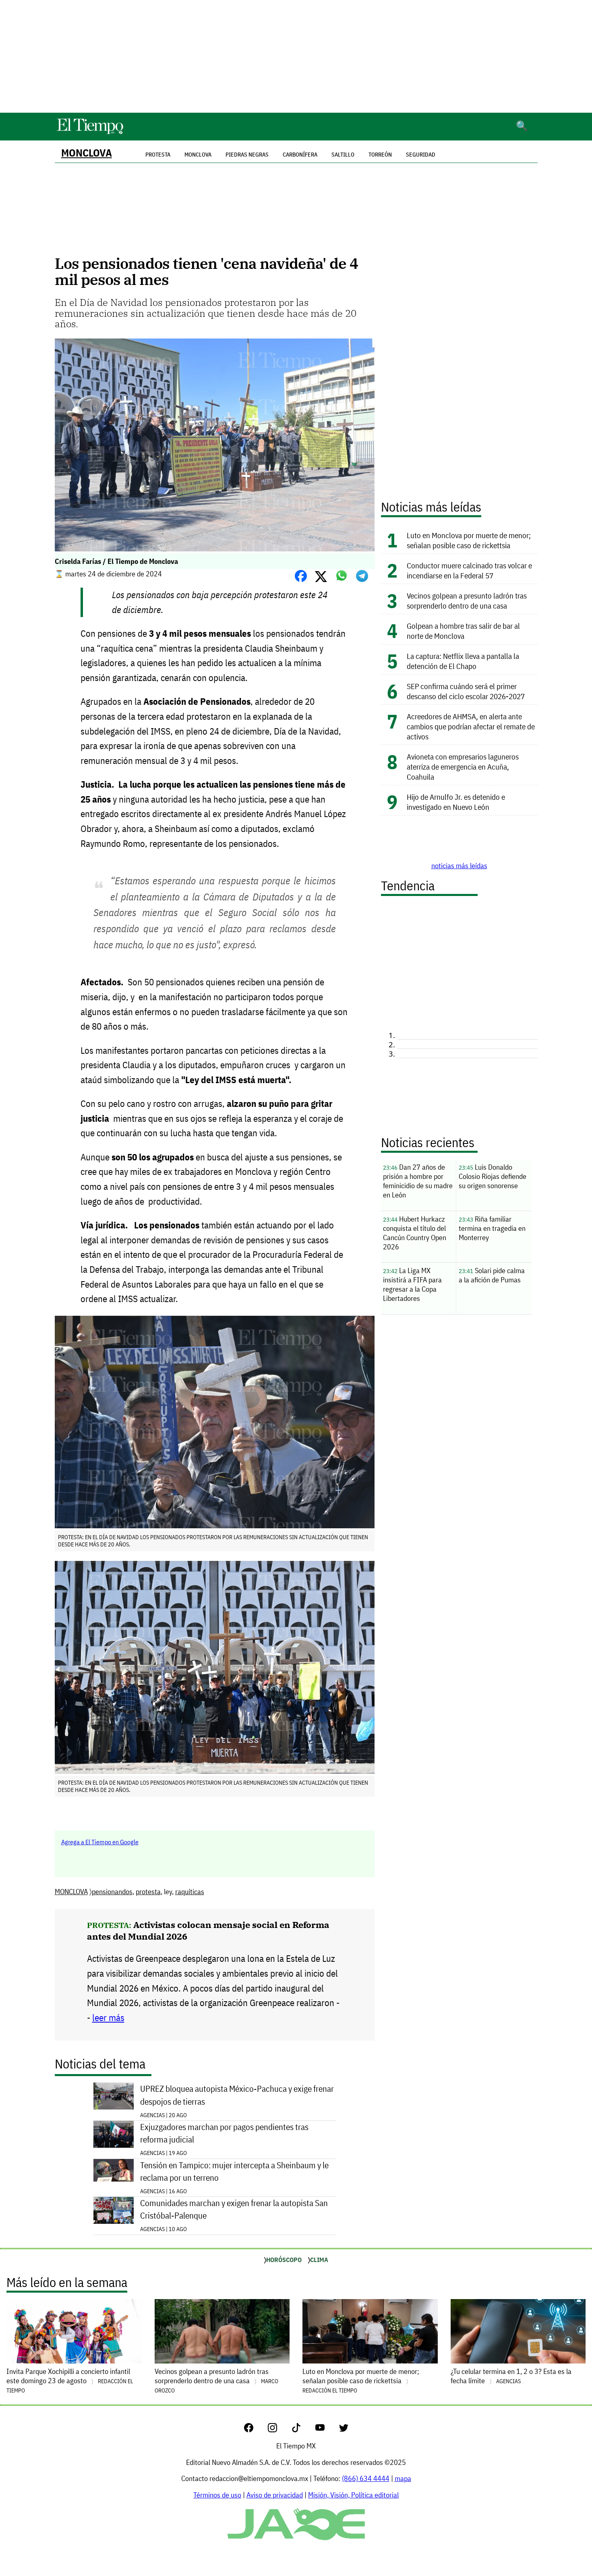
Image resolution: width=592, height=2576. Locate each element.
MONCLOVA (87, 153)
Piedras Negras (247, 155)
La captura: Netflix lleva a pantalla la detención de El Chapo (463, 661)
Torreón (380, 155)
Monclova (198, 155)
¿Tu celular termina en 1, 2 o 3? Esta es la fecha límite (511, 2376)
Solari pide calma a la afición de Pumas (492, 1275)
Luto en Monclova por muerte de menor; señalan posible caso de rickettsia (469, 540)
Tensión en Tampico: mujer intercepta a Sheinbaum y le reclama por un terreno (234, 2171)
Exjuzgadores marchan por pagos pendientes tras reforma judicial (224, 2133)
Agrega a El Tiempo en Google (100, 1842)
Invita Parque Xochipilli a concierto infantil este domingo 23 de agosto (70, 2380)
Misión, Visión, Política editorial (353, 2495)
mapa (403, 2478)
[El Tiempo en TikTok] (303, 2430)
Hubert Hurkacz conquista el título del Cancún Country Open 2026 (415, 1233)
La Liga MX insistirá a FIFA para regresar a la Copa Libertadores (412, 1284)
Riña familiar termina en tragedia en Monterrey (492, 1228)
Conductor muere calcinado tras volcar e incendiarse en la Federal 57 (469, 570)
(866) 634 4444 (366, 2478)
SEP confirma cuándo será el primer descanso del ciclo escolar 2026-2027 (466, 691)
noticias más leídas (459, 866)
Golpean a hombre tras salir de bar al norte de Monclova (463, 631)
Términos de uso (217, 2495)
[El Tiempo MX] (90, 133)
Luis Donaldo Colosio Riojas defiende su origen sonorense (493, 1176)
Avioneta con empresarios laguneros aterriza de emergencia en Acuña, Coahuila (463, 767)
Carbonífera (300, 155)
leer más (108, 2018)
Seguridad (421, 155)
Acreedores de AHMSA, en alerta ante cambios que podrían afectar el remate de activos (471, 726)
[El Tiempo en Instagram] (279, 2430)
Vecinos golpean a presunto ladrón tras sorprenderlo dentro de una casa (467, 601)
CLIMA (319, 2260)
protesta (148, 1892)
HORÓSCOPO (284, 2260)
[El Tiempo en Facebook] (255, 2430)
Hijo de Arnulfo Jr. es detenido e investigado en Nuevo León (456, 802)
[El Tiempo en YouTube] (326, 2430)
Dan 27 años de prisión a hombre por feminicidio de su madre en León (418, 1181)
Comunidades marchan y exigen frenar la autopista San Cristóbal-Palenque (234, 2209)
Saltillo (343, 155)
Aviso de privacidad (275, 2495)
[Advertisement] (296, 56)
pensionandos (112, 1892)
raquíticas (190, 1892)
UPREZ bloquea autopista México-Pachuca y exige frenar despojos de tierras (237, 2095)
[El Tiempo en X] (344, 2430)
